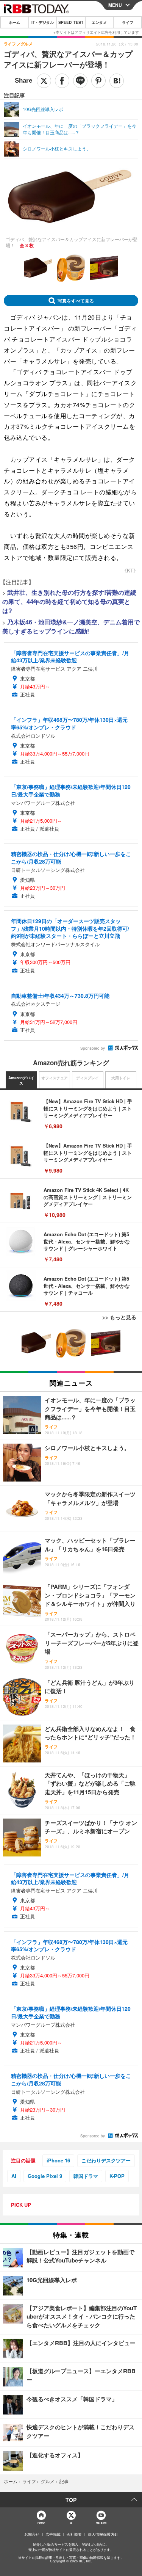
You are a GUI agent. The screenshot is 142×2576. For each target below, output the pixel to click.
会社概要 (74, 2534)
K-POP (117, 2176)
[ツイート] (44, 81)
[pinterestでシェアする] (98, 81)
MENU (115, 5)
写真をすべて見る (76, 301)
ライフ (128, 22)
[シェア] (62, 81)
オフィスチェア (55, 1078)
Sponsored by (93, 1048)
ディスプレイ (87, 1078)
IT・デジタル (43, 22)
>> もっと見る (119, 1317)
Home (41, 2523)
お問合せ (32, 2534)
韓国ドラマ (86, 2176)
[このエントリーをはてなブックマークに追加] (117, 81)
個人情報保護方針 (103, 2534)
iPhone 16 (58, 2160)
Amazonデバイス (21, 1080)
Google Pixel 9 (45, 2176)
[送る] (80, 81)
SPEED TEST (71, 22)
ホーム (14, 22)
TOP (71, 2500)
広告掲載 (53, 2534)
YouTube (101, 2523)
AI (14, 2176)
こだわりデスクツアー (106, 2160)
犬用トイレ (121, 1078)
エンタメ (99, 22)
